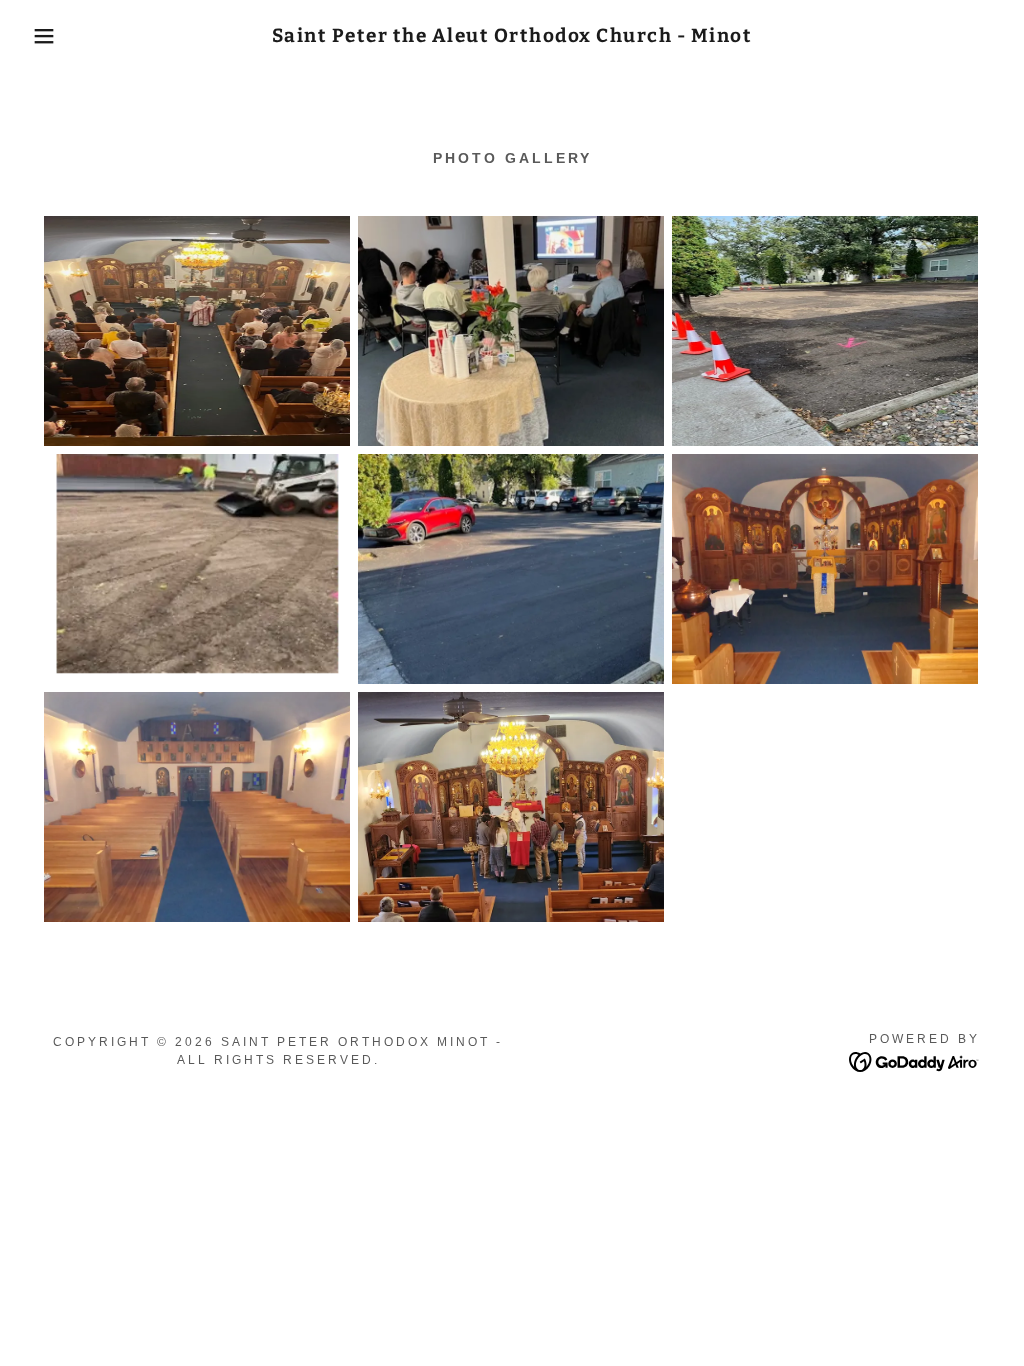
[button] (51, 36)
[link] (512, 36)
